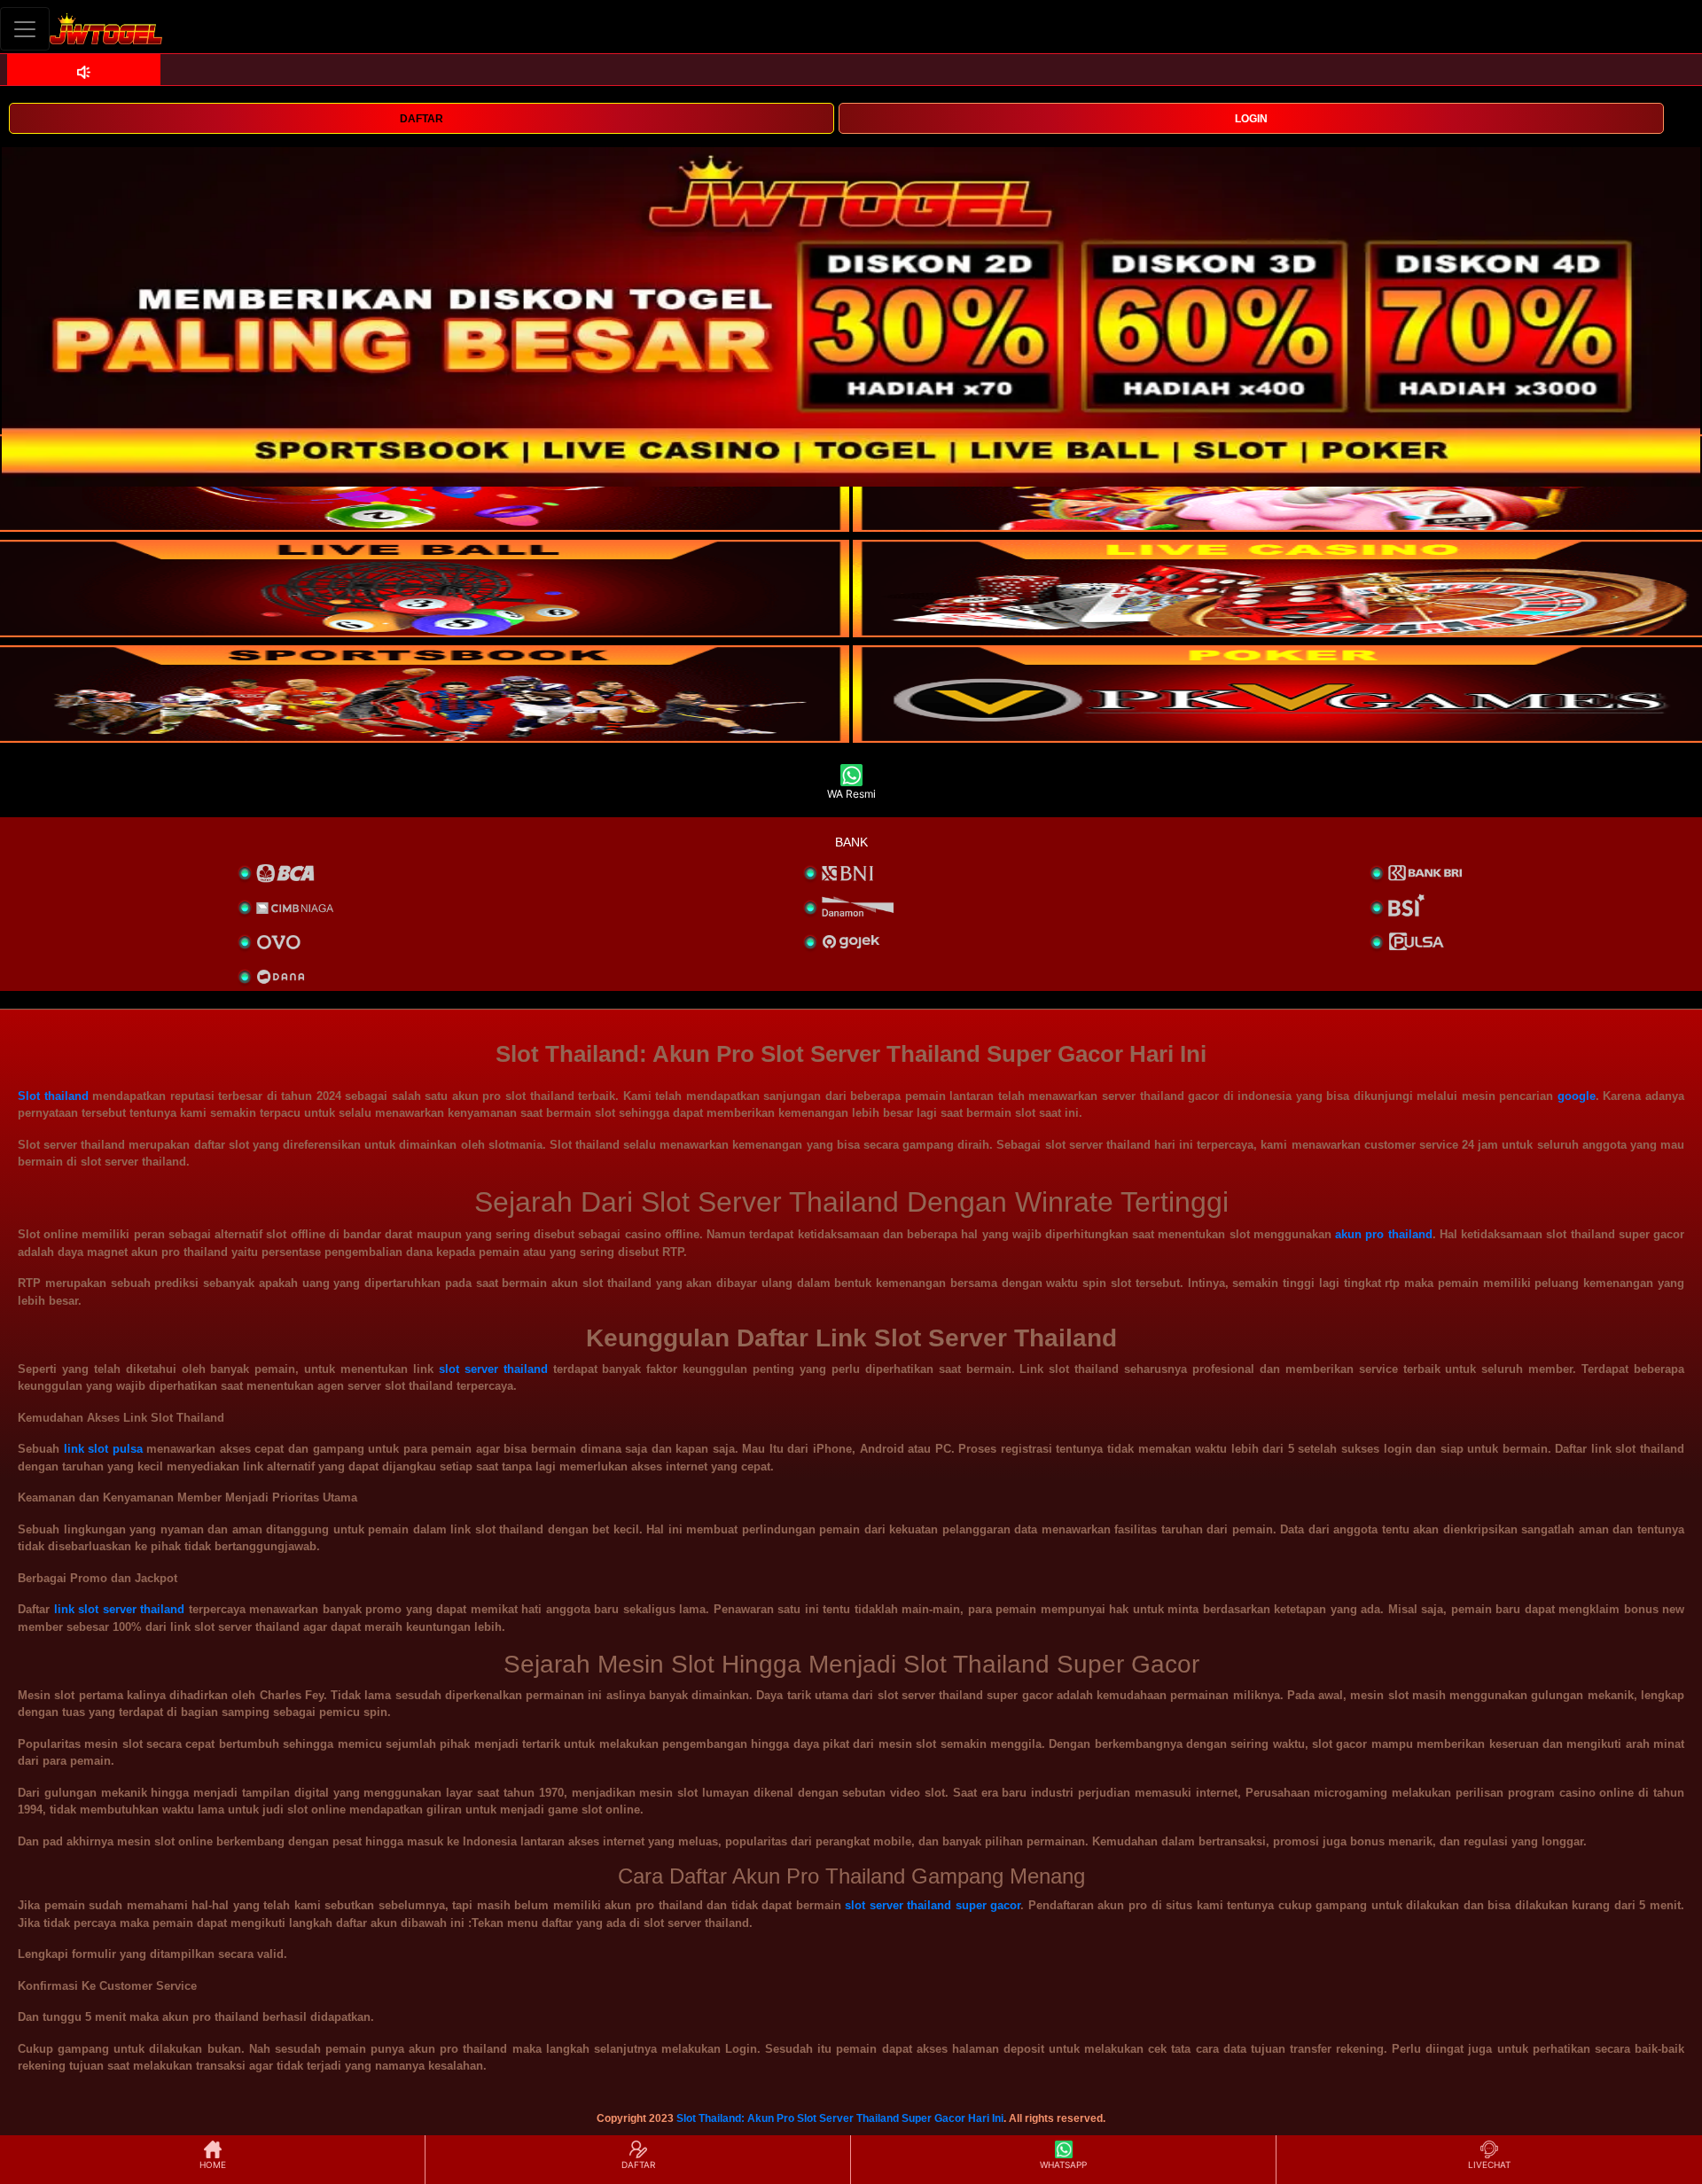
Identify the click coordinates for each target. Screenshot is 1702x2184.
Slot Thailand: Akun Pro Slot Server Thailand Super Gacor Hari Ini (840, 2118)
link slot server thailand (120, 1609)
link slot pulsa (103, 1449)
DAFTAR (422, 119)
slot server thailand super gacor (933, 1905)
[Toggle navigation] (25, 29)
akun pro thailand (1383, 1234)
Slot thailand (53, 1096)
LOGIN (1251, 119)
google (1577, 1096)
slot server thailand (493, 1369)
